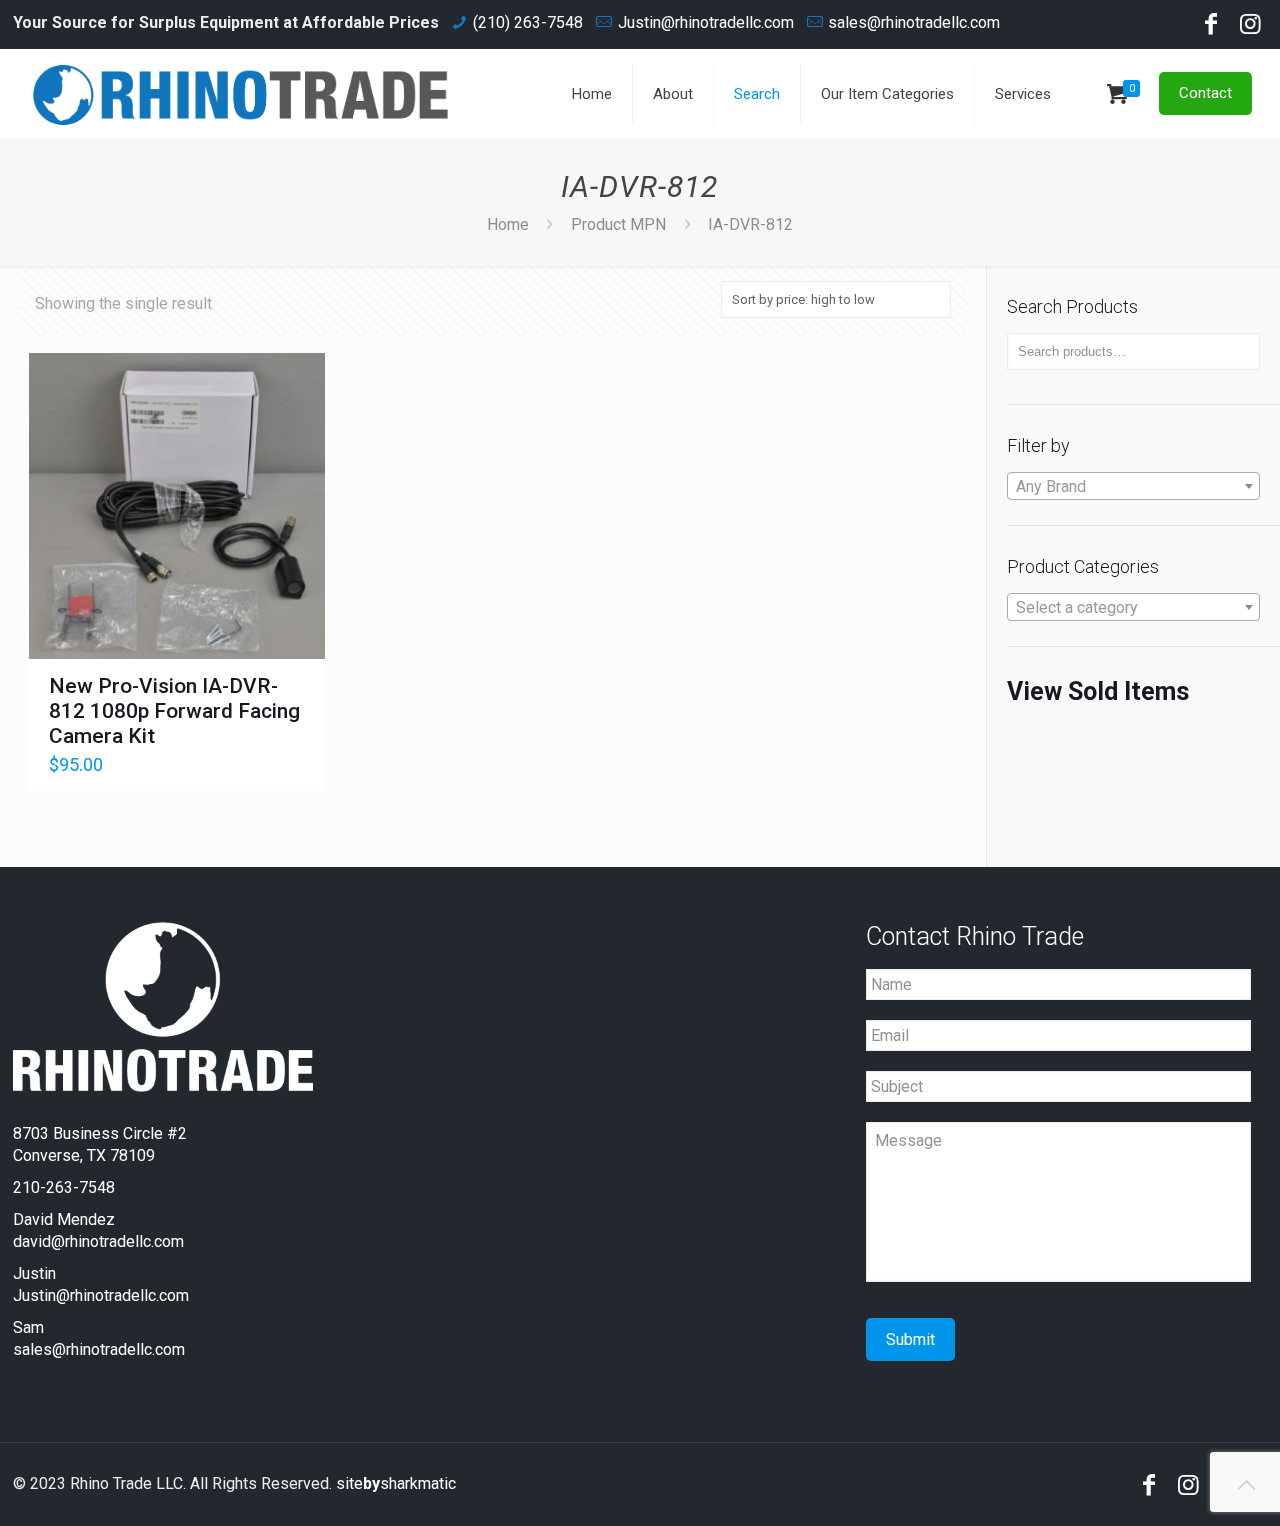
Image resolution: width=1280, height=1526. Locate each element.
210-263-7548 (64, 1187)
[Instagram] (1251, 27)
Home (508, 224)
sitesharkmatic (396, 1483)
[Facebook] (1211, 27)
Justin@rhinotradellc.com (706, 22)
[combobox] (1133, 486)
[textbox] (1133, 487)
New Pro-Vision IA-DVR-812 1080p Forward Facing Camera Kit (174, 711)
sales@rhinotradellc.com (914, 22)
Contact (1205, 93)
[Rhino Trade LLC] (241, 94)
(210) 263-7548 (528, 22)
